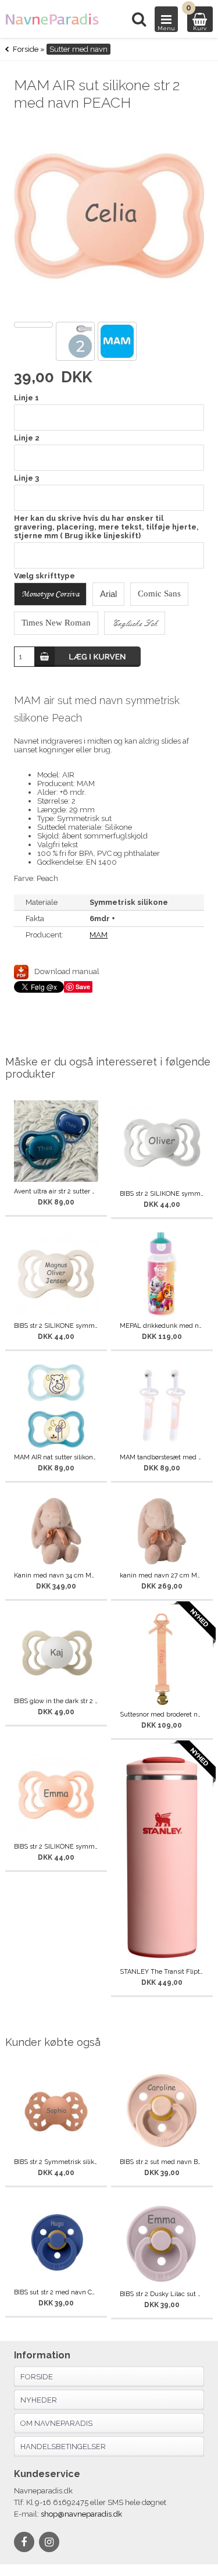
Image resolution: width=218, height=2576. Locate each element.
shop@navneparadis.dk (81, 2514)
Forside (26, 49)
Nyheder (39, 2400)
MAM (99, 935)
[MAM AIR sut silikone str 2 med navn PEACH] (109, 218)
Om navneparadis (56, 2423)
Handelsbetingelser (63, 2447)
